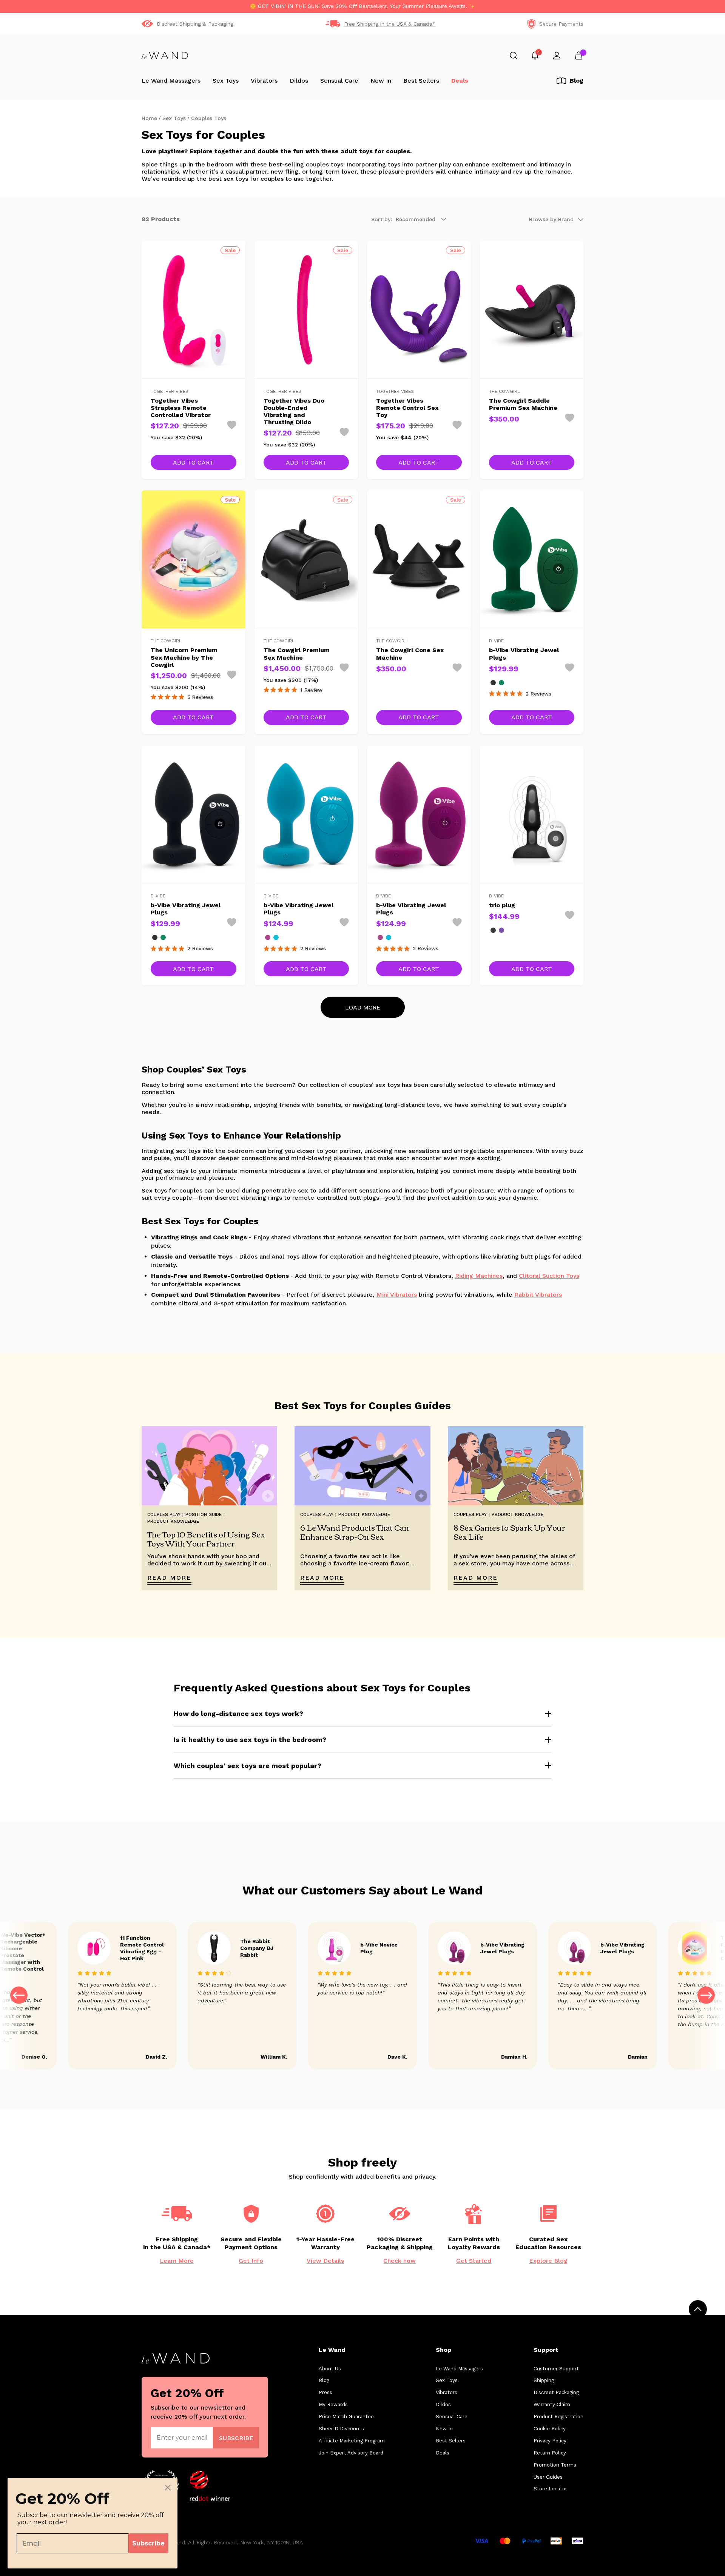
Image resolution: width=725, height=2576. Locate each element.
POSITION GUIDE (204, 1514)
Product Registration (558, 2417)
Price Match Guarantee (346, 2417)
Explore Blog (548, 2261)
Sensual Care (339, 81)
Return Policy (550, 2453)
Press (325, 2392)
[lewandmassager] (165, 55)
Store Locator (550, 2489)
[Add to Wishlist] (232, 425)
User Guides (548, 2477)
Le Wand (332, 2350)
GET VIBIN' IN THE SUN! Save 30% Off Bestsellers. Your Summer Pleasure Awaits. (362, 6)
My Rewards (333, 2404)
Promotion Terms (555, 2465)
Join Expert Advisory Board (351, 2453)
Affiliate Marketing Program (352, 2441)
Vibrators (264, 81)
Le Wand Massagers (171, 81)
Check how (400, 2261)
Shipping (544, 2380)
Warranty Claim (552, 2404)
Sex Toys (226, 81)
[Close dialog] (168, 2488)
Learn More (177, 2261)
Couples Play (317, 1514)
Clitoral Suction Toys (549, 1276)
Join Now (236, 2438)
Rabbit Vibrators (538, 1295)
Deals (460, 81)
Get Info (251, 2261)
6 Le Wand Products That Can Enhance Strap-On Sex (355, 1532)
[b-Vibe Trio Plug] (501, 930)
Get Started (474, 2261)
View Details (325, 2261)
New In (381, 81)
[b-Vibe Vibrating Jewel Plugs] (493, 683)
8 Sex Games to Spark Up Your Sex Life (509, 1532)
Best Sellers (421, 81)
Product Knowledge (173, 1521)
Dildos (299, 81)
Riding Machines (479, 1276)
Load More (363, 1007)
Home (149, 118)
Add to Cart (193, 462)
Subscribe (148, 2543)
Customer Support (556, 2369)
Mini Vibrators (397, 1295)
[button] (706, 1996)
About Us (330, 2369)
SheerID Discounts (341, 2429)
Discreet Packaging (556, 2392)
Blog (324, 2380)
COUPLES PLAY (164, 1514)
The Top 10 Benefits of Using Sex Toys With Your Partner (206, 1539)
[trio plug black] (493, 930)
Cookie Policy (550, 2429)
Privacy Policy (550, 2441)
